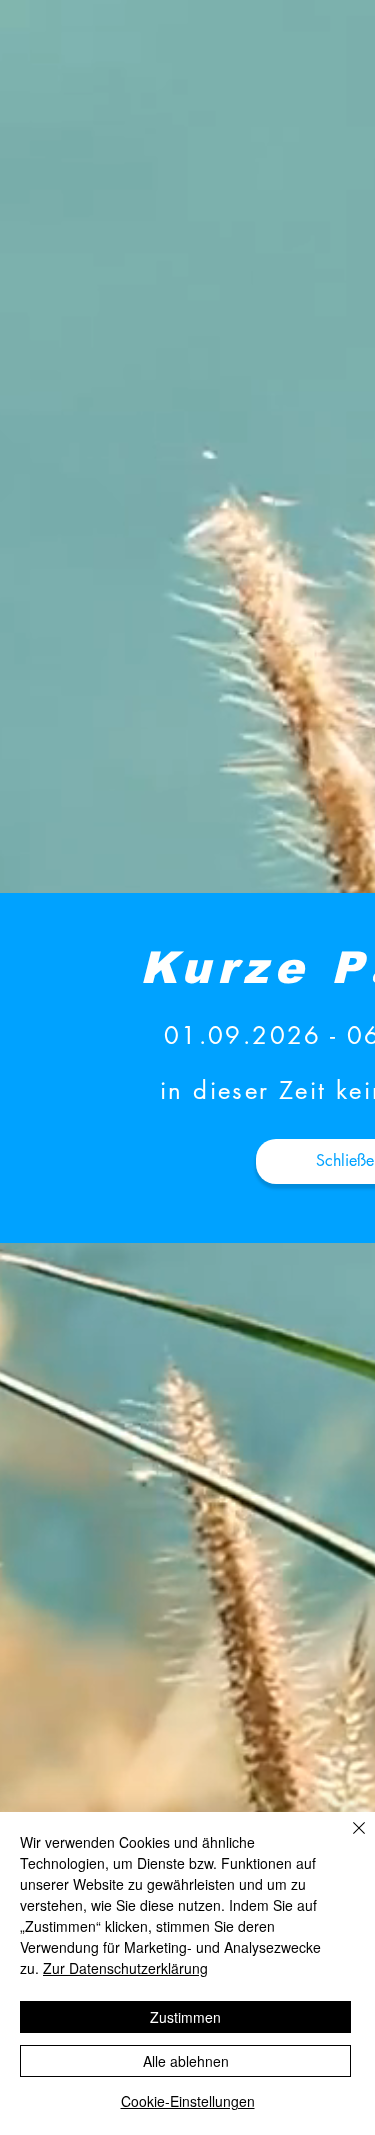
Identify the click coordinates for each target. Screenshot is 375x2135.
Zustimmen (185, 2017)
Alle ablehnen (186, 2061)
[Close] (347, 1840)
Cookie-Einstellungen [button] (188, 2101)
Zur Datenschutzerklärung (125, 1968)
